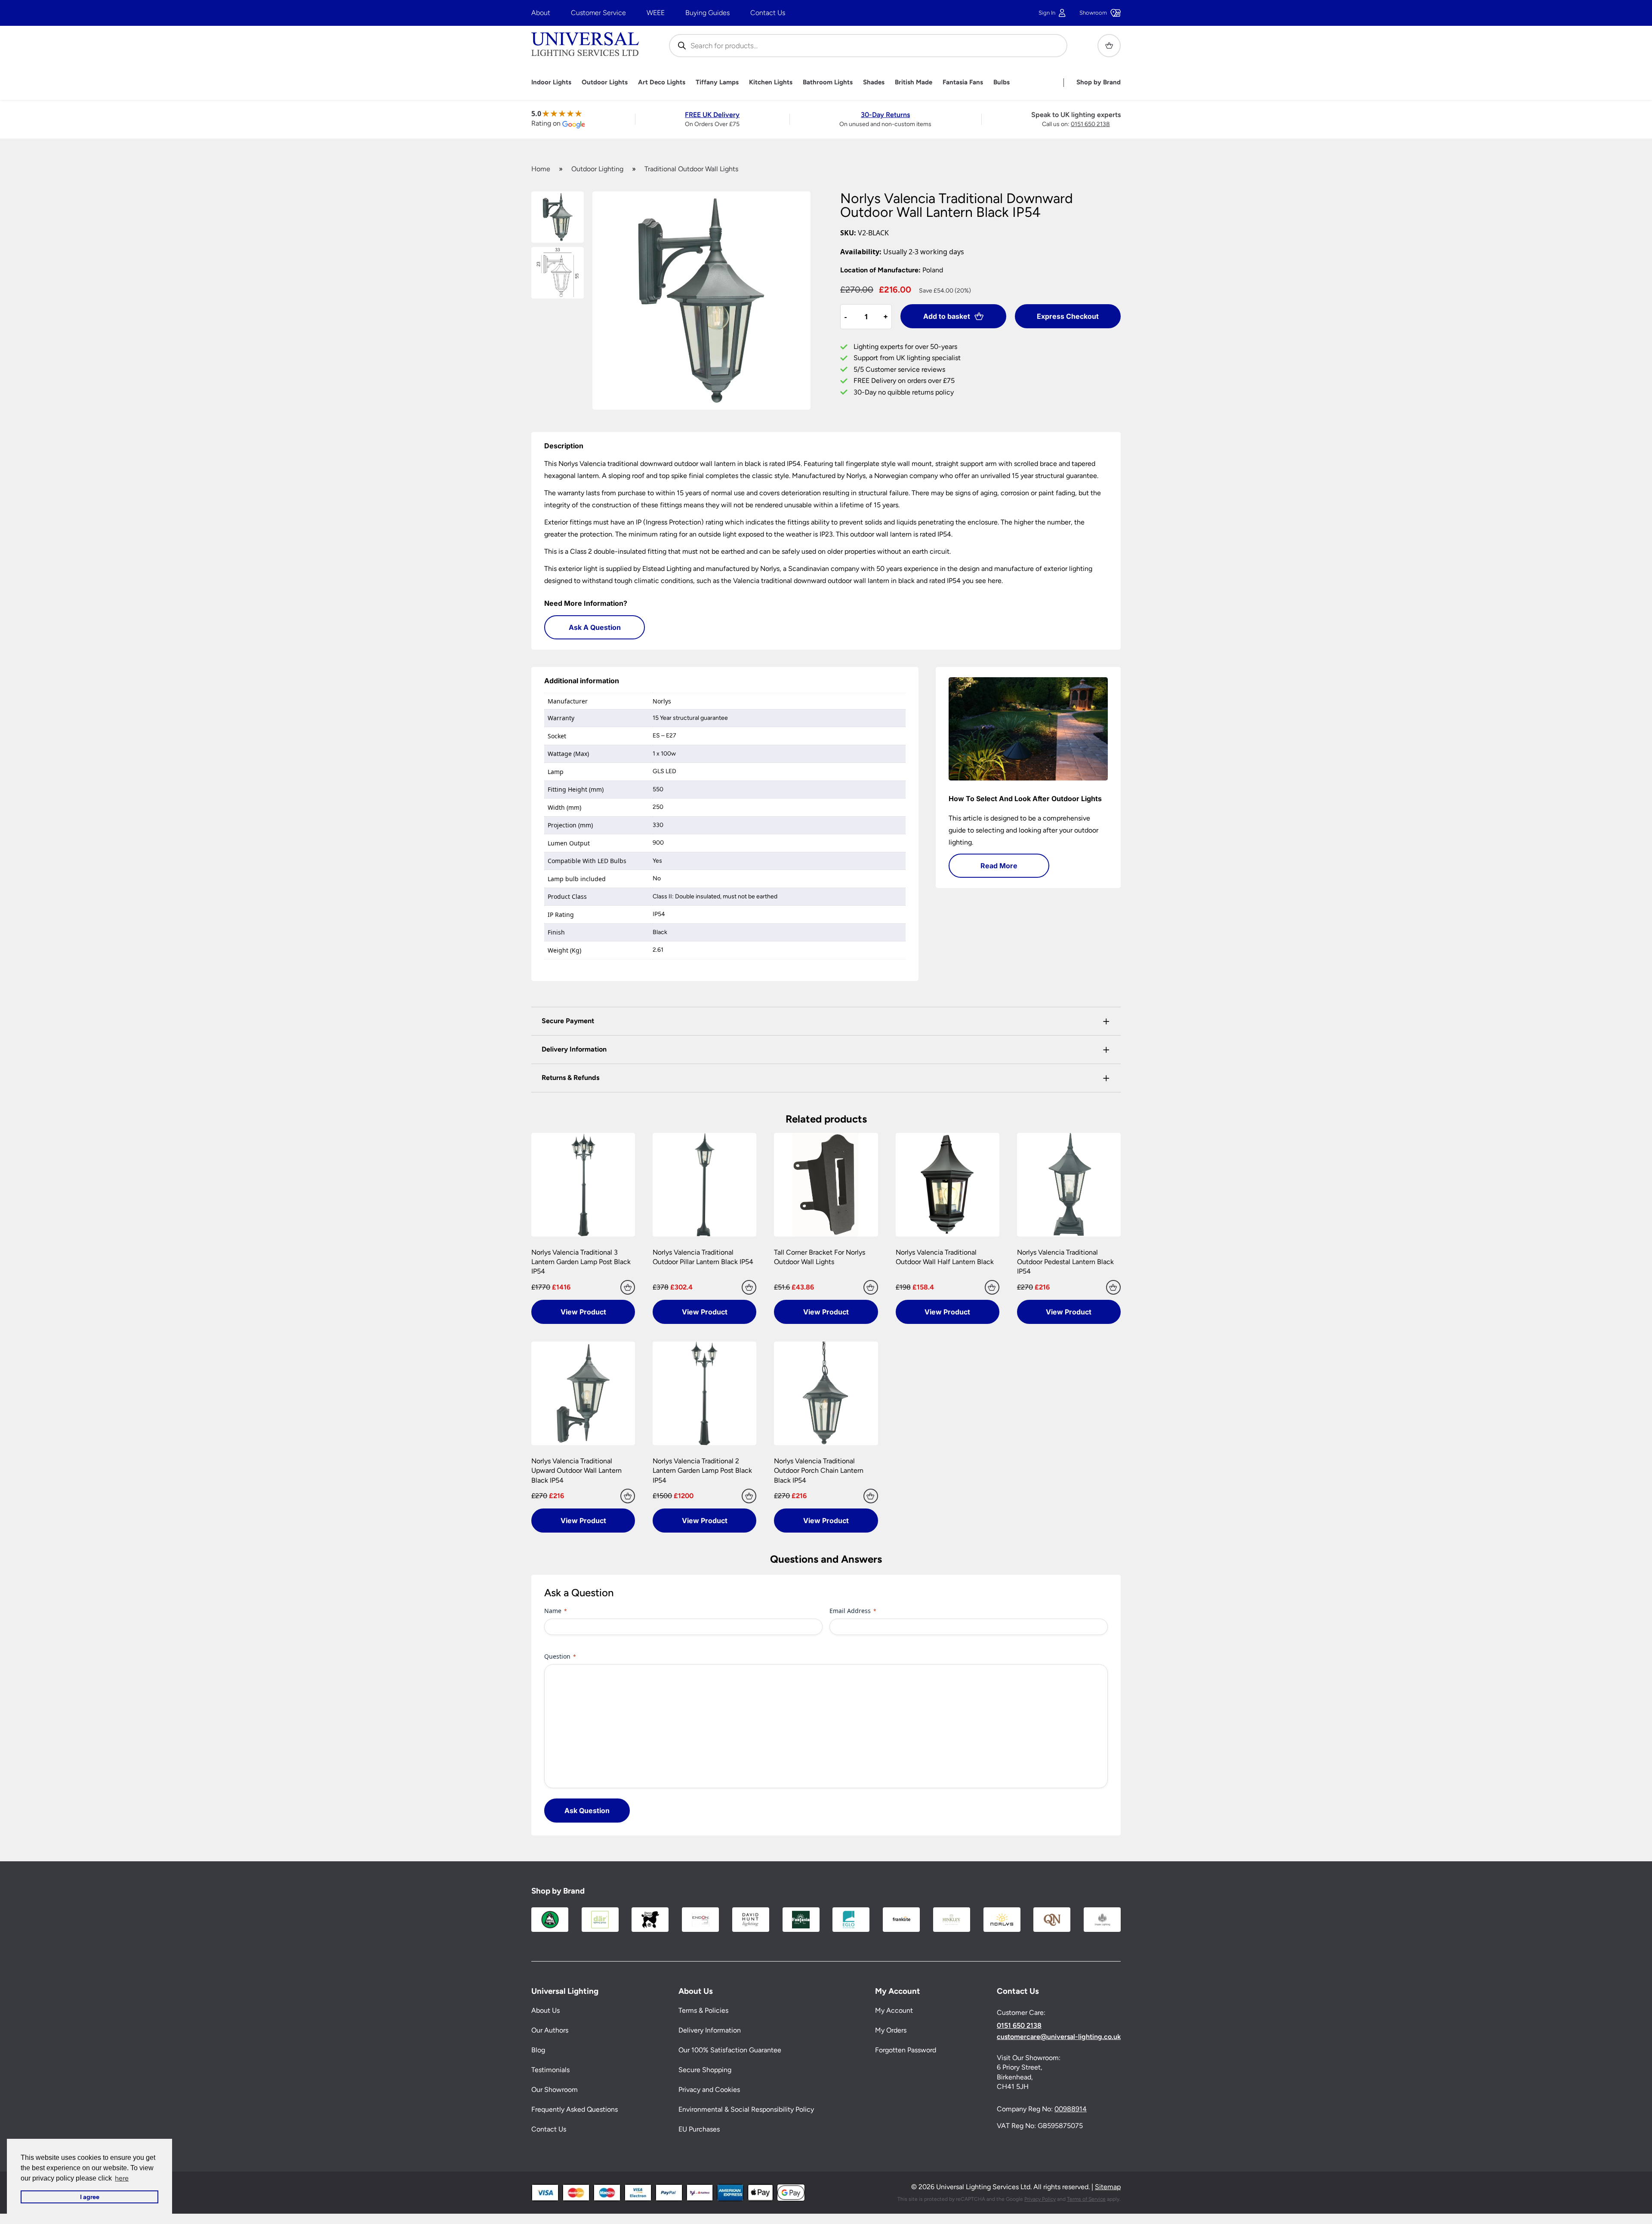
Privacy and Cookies (709, 2090)
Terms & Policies (703, 2011)
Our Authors (550, 2031)
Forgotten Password (906, 2050)
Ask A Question (595, 627)
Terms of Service (1086, 2199)
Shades (874, 82)
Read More (999, 866)
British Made (914, 82)
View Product (583, 1312)
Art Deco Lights (662, 82)
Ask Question (587, 1811)
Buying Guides (707, 13)
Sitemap (1108, 2187)
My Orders (891, 2031)
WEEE (656, 13)
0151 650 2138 (1090, 124)
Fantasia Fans (963, 82)
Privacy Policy (1040, 2199)
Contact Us (768, 13)
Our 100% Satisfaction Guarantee (730, 2050)
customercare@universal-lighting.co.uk (1059, 2037)
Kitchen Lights (771, 82)
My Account (894, 2011)
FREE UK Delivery (712, 115)
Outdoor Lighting (597, 169)
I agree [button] (90, 2197)
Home (541, 169)
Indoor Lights (551, 82)
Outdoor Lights (605, 82)
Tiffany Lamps (717, 82)
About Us (546, 2011)
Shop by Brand (1099, 82)
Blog (538, 2050)
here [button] (122, 2178)
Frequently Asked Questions (575, 2110)
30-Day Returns (885, 115)
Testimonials (550, 2070)
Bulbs (1002, 82)
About (541, 13)
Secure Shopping (705, 2070)
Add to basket (947, 316)
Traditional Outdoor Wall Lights (691, 169)
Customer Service (598, 13)
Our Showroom (555, 2090)
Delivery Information (710, 2031)
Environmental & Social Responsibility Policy (746, 2110)
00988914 (1071, 2109)
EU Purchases (699, 2130)
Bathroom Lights (828, 82)
